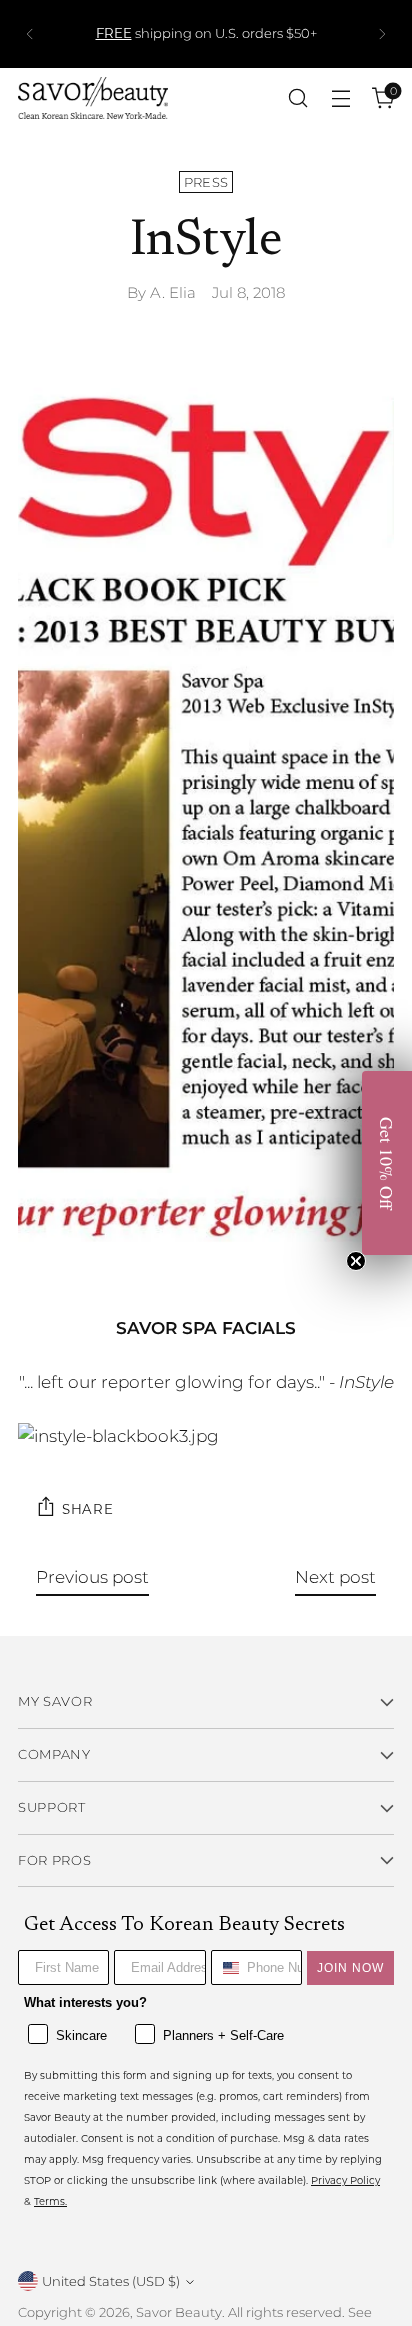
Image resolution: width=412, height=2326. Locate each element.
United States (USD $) (111, 2281)
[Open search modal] (297, 98)
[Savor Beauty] (93, 98)
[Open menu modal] (340, 98)
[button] (387, 1163)
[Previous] (30, 34)
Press (206, 182)
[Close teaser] (356, 1261)
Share (87, 1508)
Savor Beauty (179, 2312)
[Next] (382, 34)
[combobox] (225, 1967)
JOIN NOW (350, 1968)
